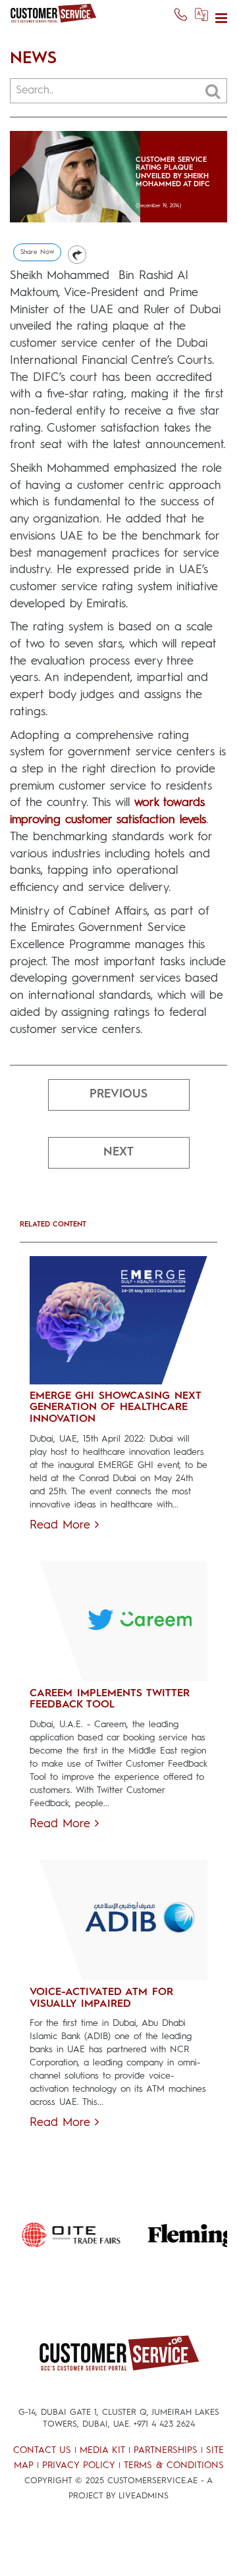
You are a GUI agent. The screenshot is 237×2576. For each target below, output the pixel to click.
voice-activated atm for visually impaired (101, 1998)
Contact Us (42, 2450)
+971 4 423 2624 (164, 2424)
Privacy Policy (79, 2465)
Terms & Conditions (174, 2465)
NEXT (118, 1152)
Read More (62, 1525)
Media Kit (102, 2450)
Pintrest (77, 255)
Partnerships (166, 2450)
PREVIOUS (118, 1094)
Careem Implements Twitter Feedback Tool (110, 1700)
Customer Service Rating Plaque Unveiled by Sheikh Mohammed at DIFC (173, 172)
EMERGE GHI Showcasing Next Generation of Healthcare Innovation (115, 1408)
